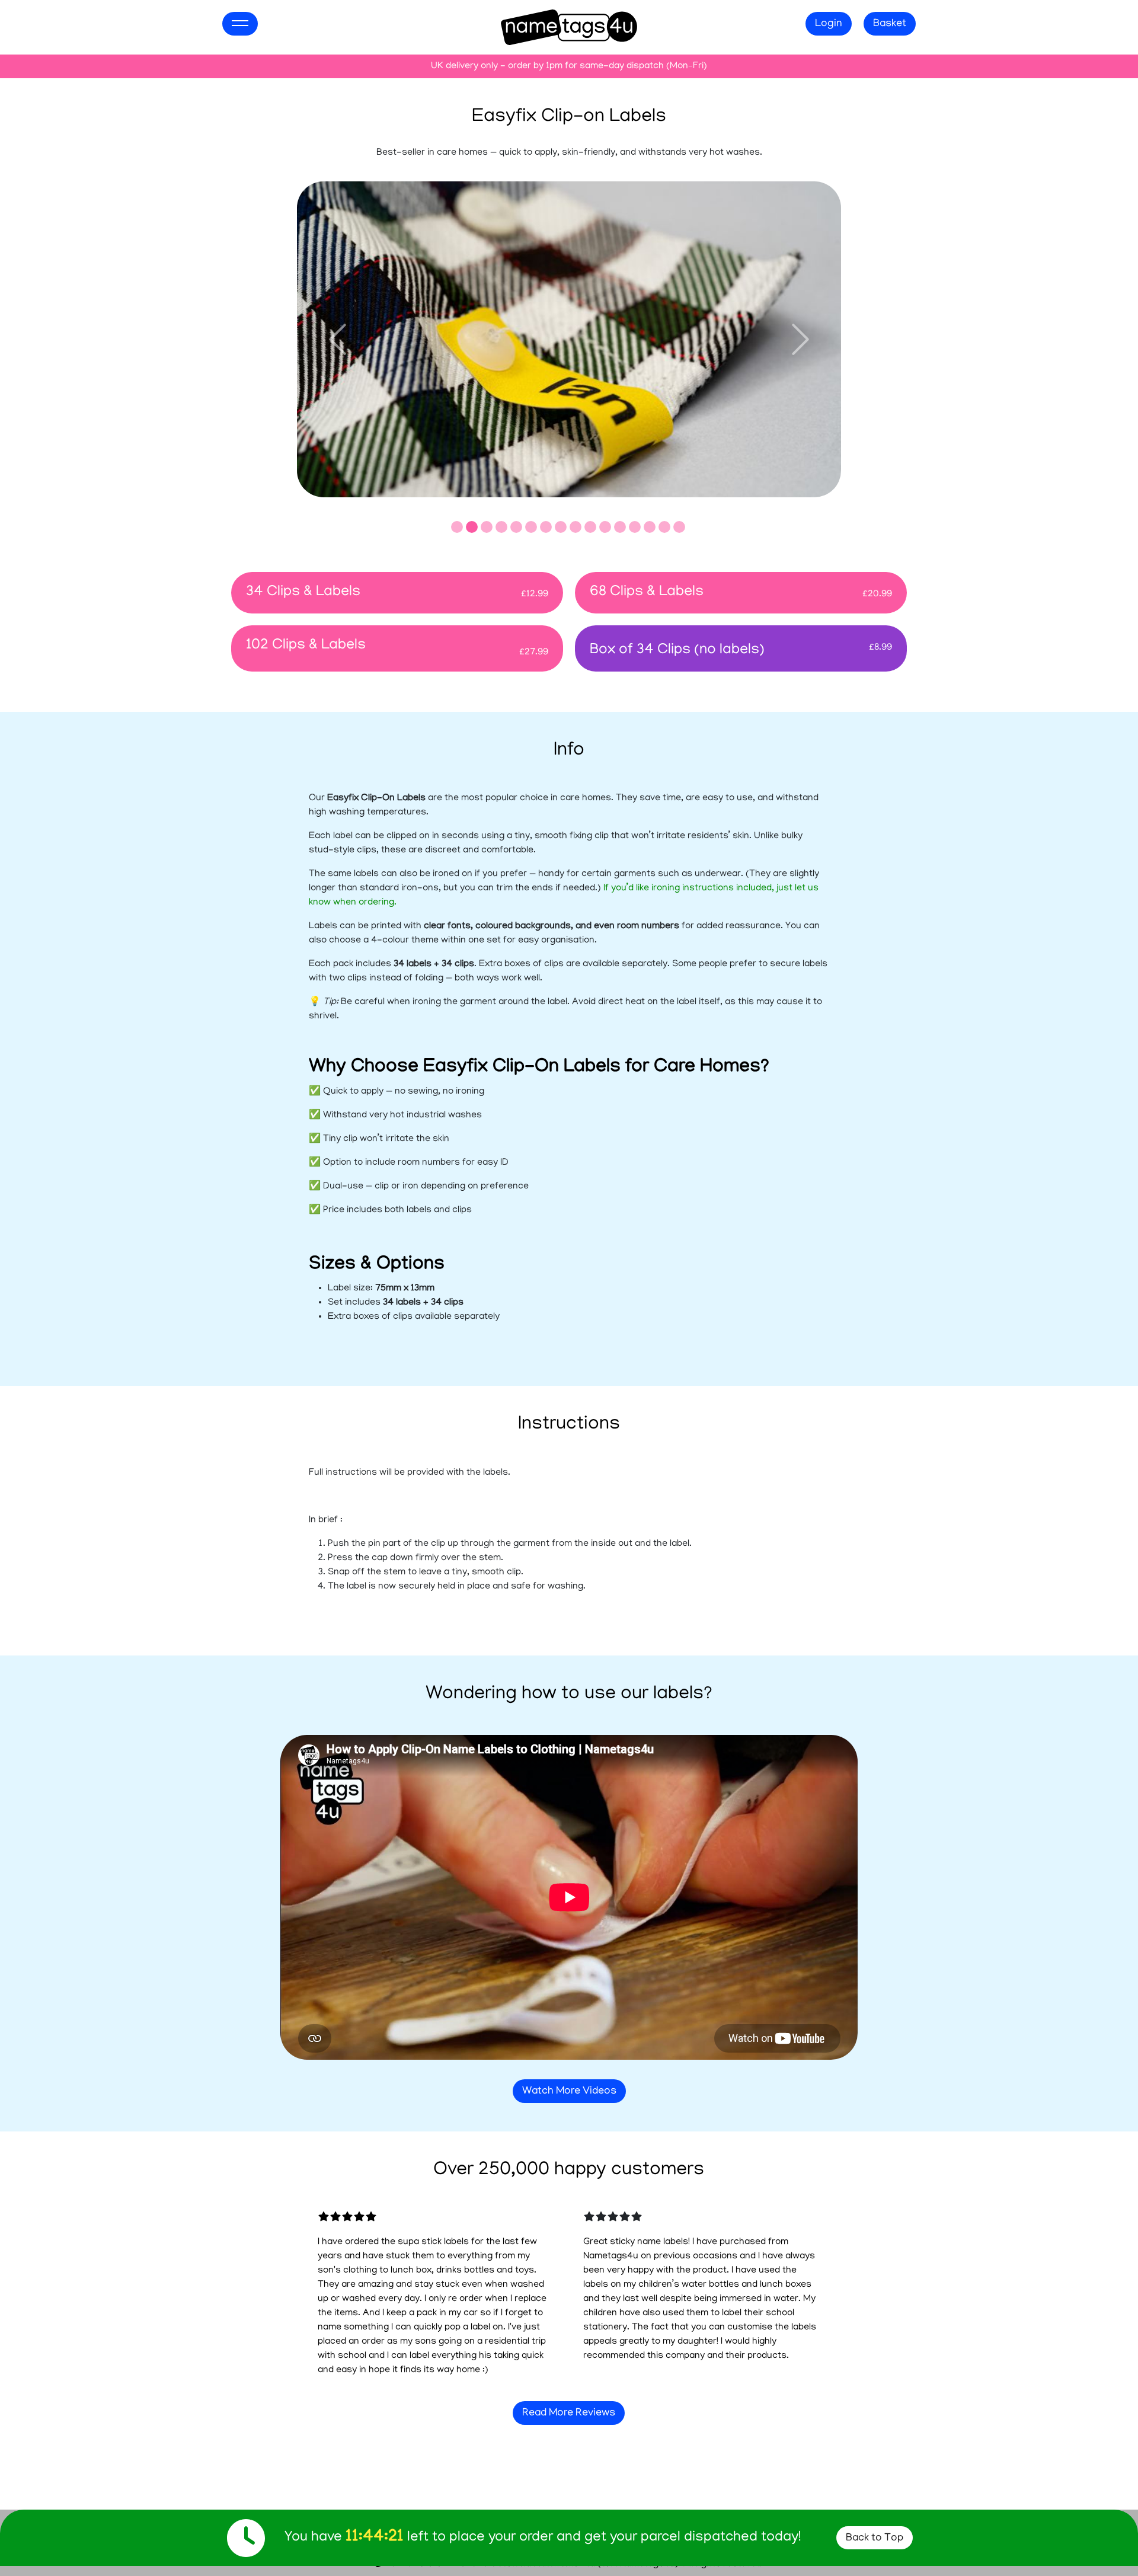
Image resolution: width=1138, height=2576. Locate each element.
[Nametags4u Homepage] (569, 28)
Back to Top (875, 2539)
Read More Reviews (569, 2414)
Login (829, 24)
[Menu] (240, 24)
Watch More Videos (569, 2092)
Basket (890, 24)
